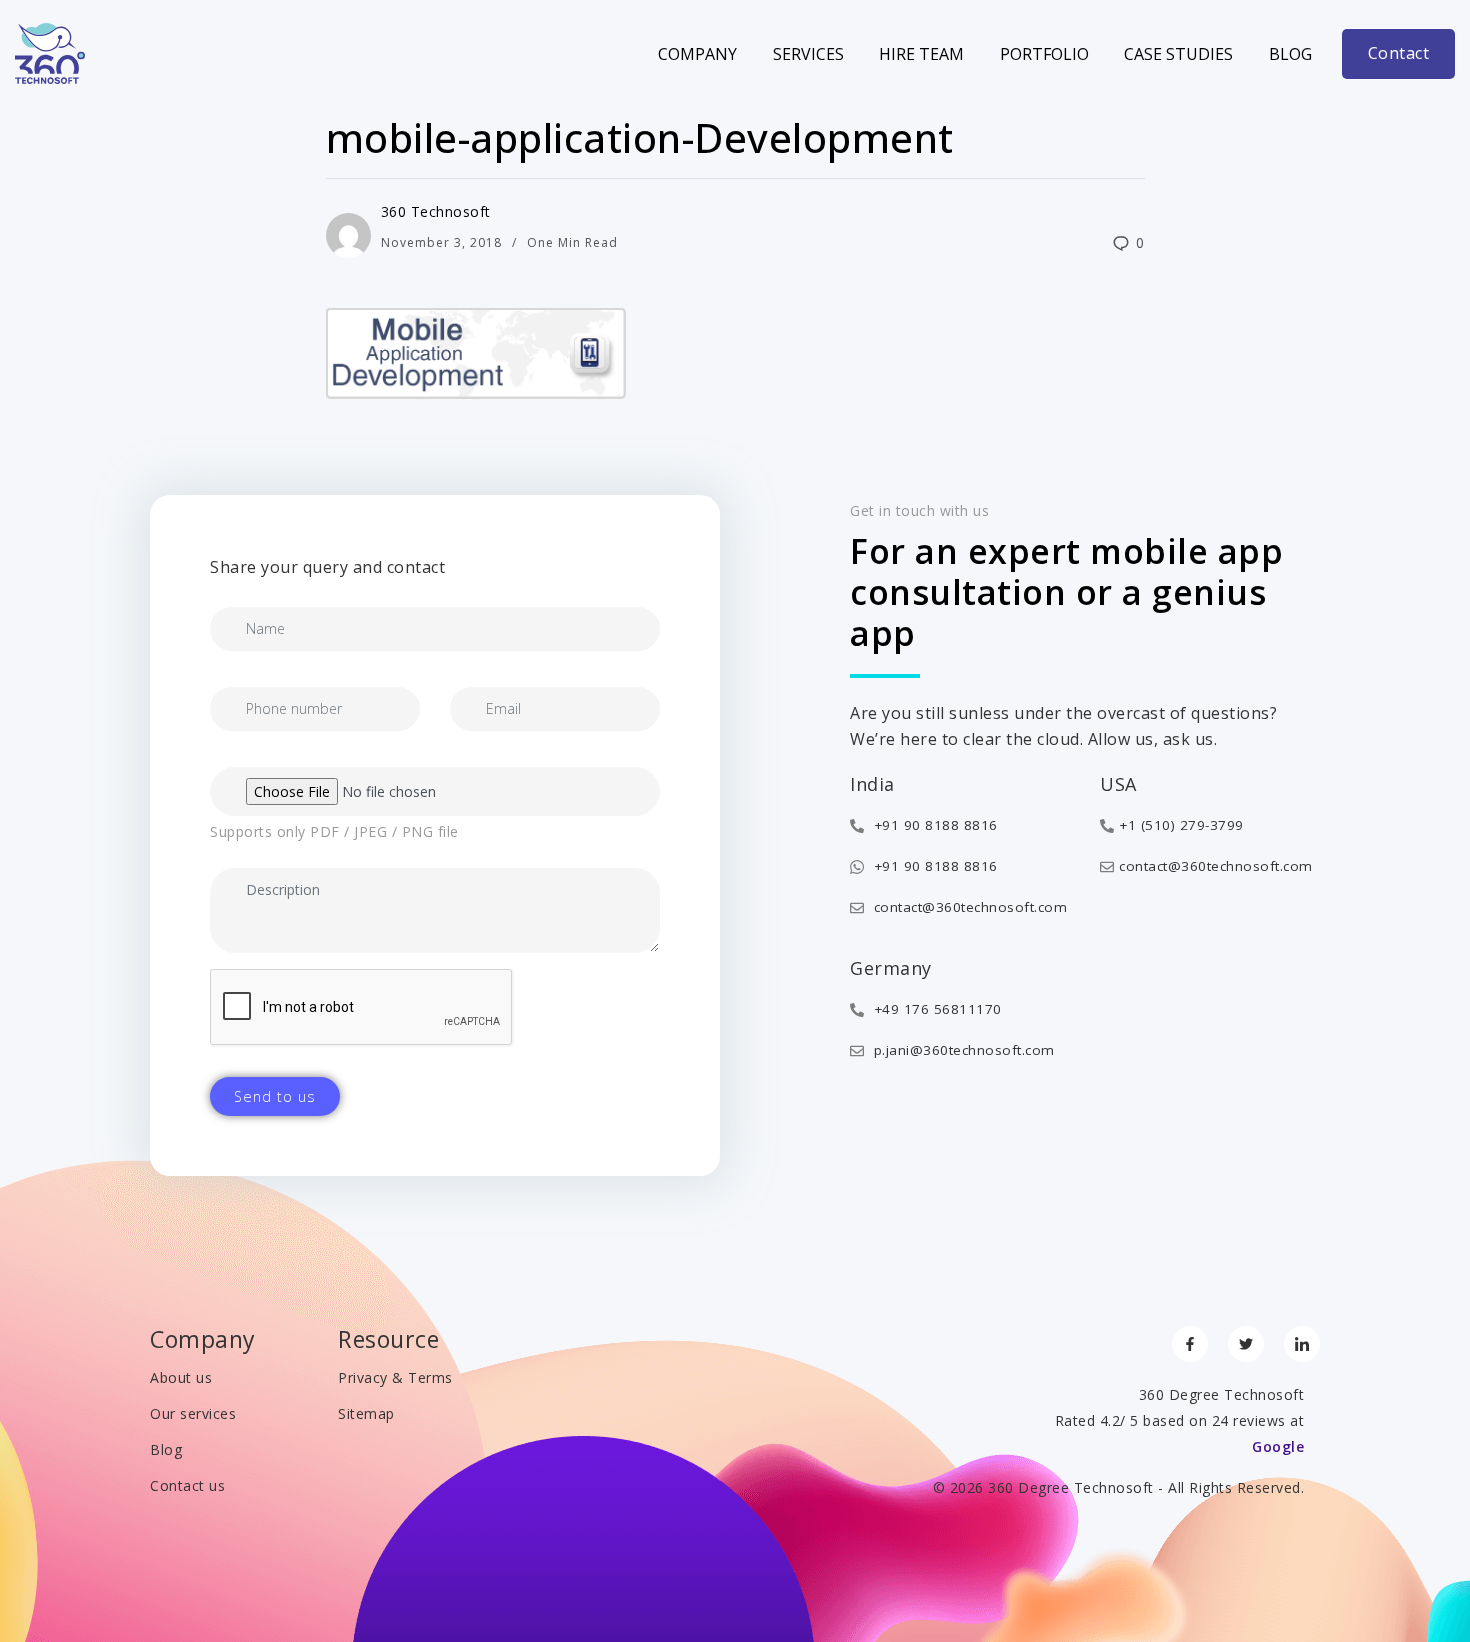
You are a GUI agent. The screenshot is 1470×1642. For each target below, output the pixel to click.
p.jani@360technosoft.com (962, 1050)
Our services (193, 1413)
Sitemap (366, 1413)
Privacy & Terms (395, 1377)
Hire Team (921, 54)
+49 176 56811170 (935, 1009)
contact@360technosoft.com (968, 907)
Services (808, 54)
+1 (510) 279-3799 (1181, 825)
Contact (1399, 53)
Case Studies (1178, 54)
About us (181, 1377)
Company (697, 54)
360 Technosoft (436, 211)
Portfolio (1044, 54)
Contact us (187, 1485)
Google (1278, 1446)
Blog (1290, 54)
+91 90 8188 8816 (933, 825)
